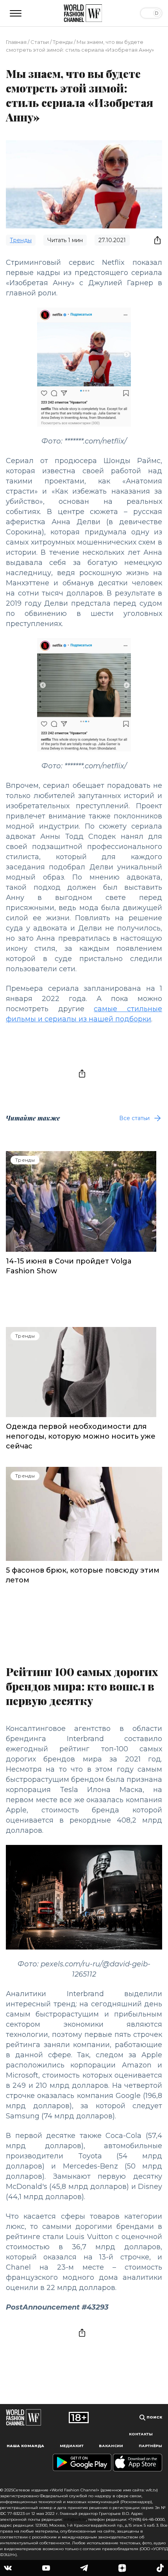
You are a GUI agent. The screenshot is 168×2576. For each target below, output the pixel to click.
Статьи (40, 42)
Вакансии (111, 2446)
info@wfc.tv (75, 2519)
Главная (16, 42)
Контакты (141, 2434)
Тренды (63, 42)
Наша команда (25, 2446)
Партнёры (150, 2446)
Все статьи (134, 1118)
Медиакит (72, 2446)
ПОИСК (154, 2417)
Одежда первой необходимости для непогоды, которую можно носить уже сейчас (81, 1436)
